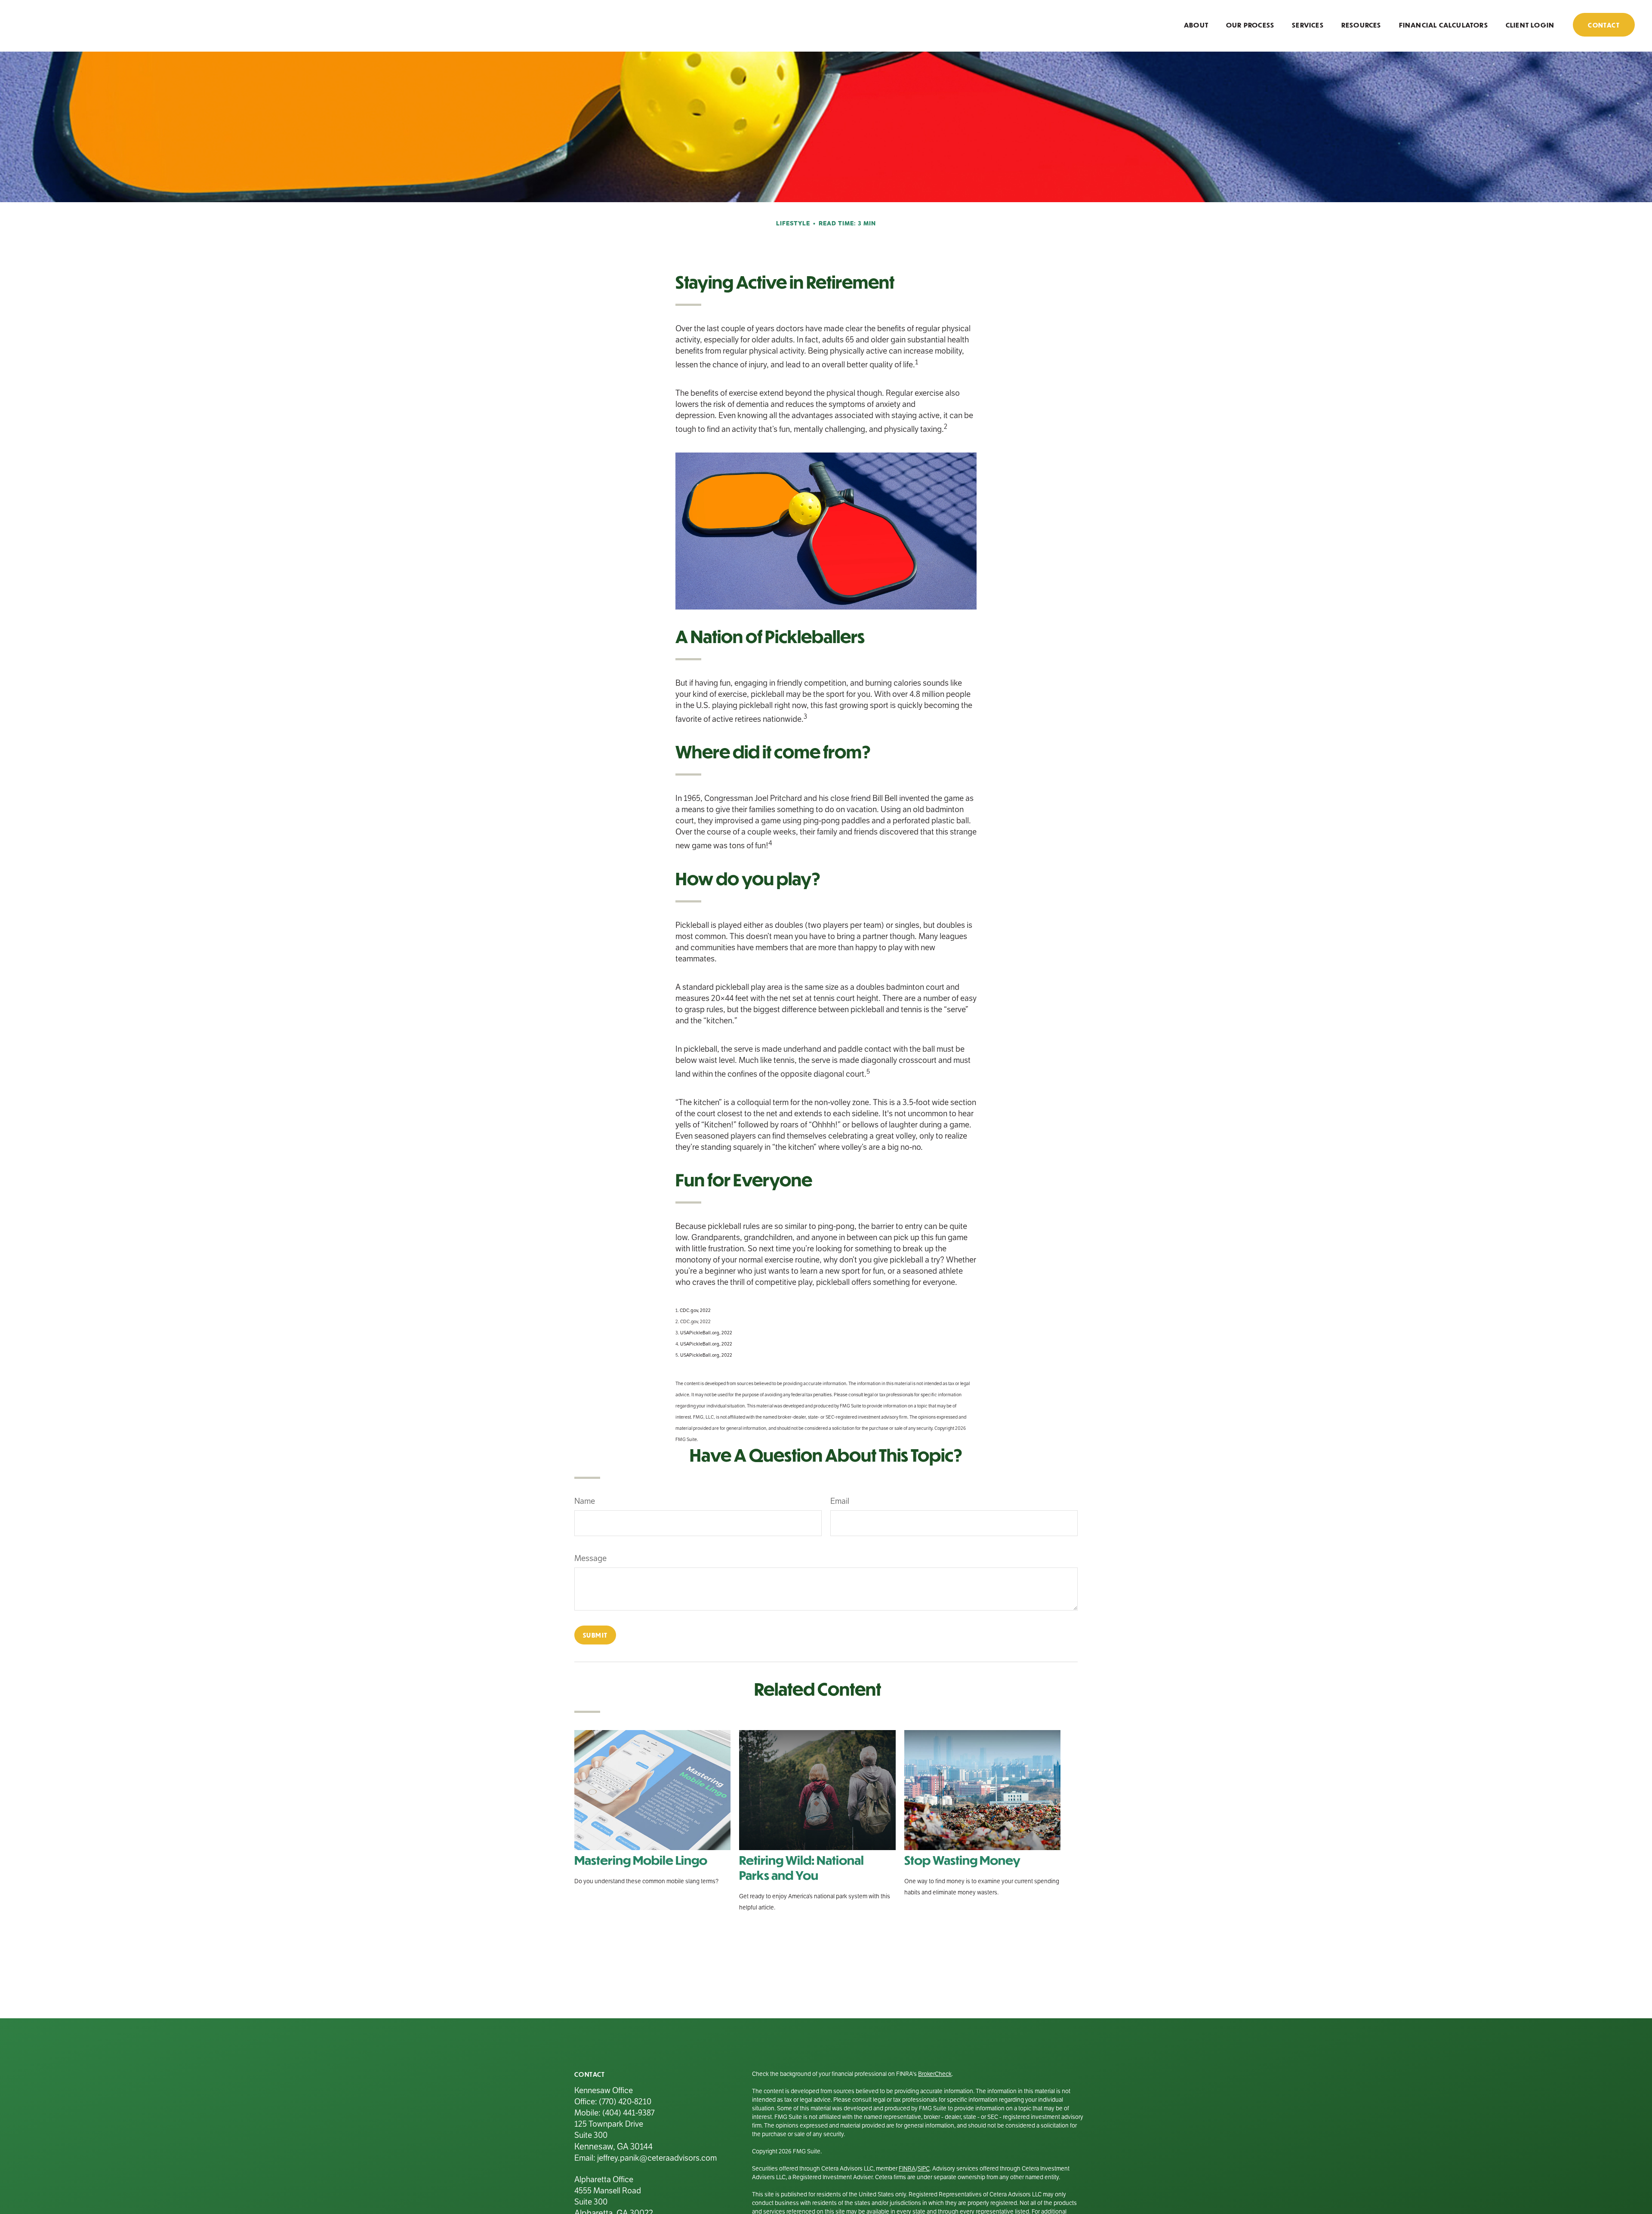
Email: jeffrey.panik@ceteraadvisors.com (646, 2158)
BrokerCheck (935, 2074)
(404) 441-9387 (628, 2113)
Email (840, 1501)
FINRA (907, 2169)
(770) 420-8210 (625, 2102)
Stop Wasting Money (962, 1860)
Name (585, 1501)
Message (590, 1558)
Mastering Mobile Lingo (641, 1860)
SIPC (924, 2169)
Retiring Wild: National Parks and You (801, 1867)
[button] (1196, 24)
